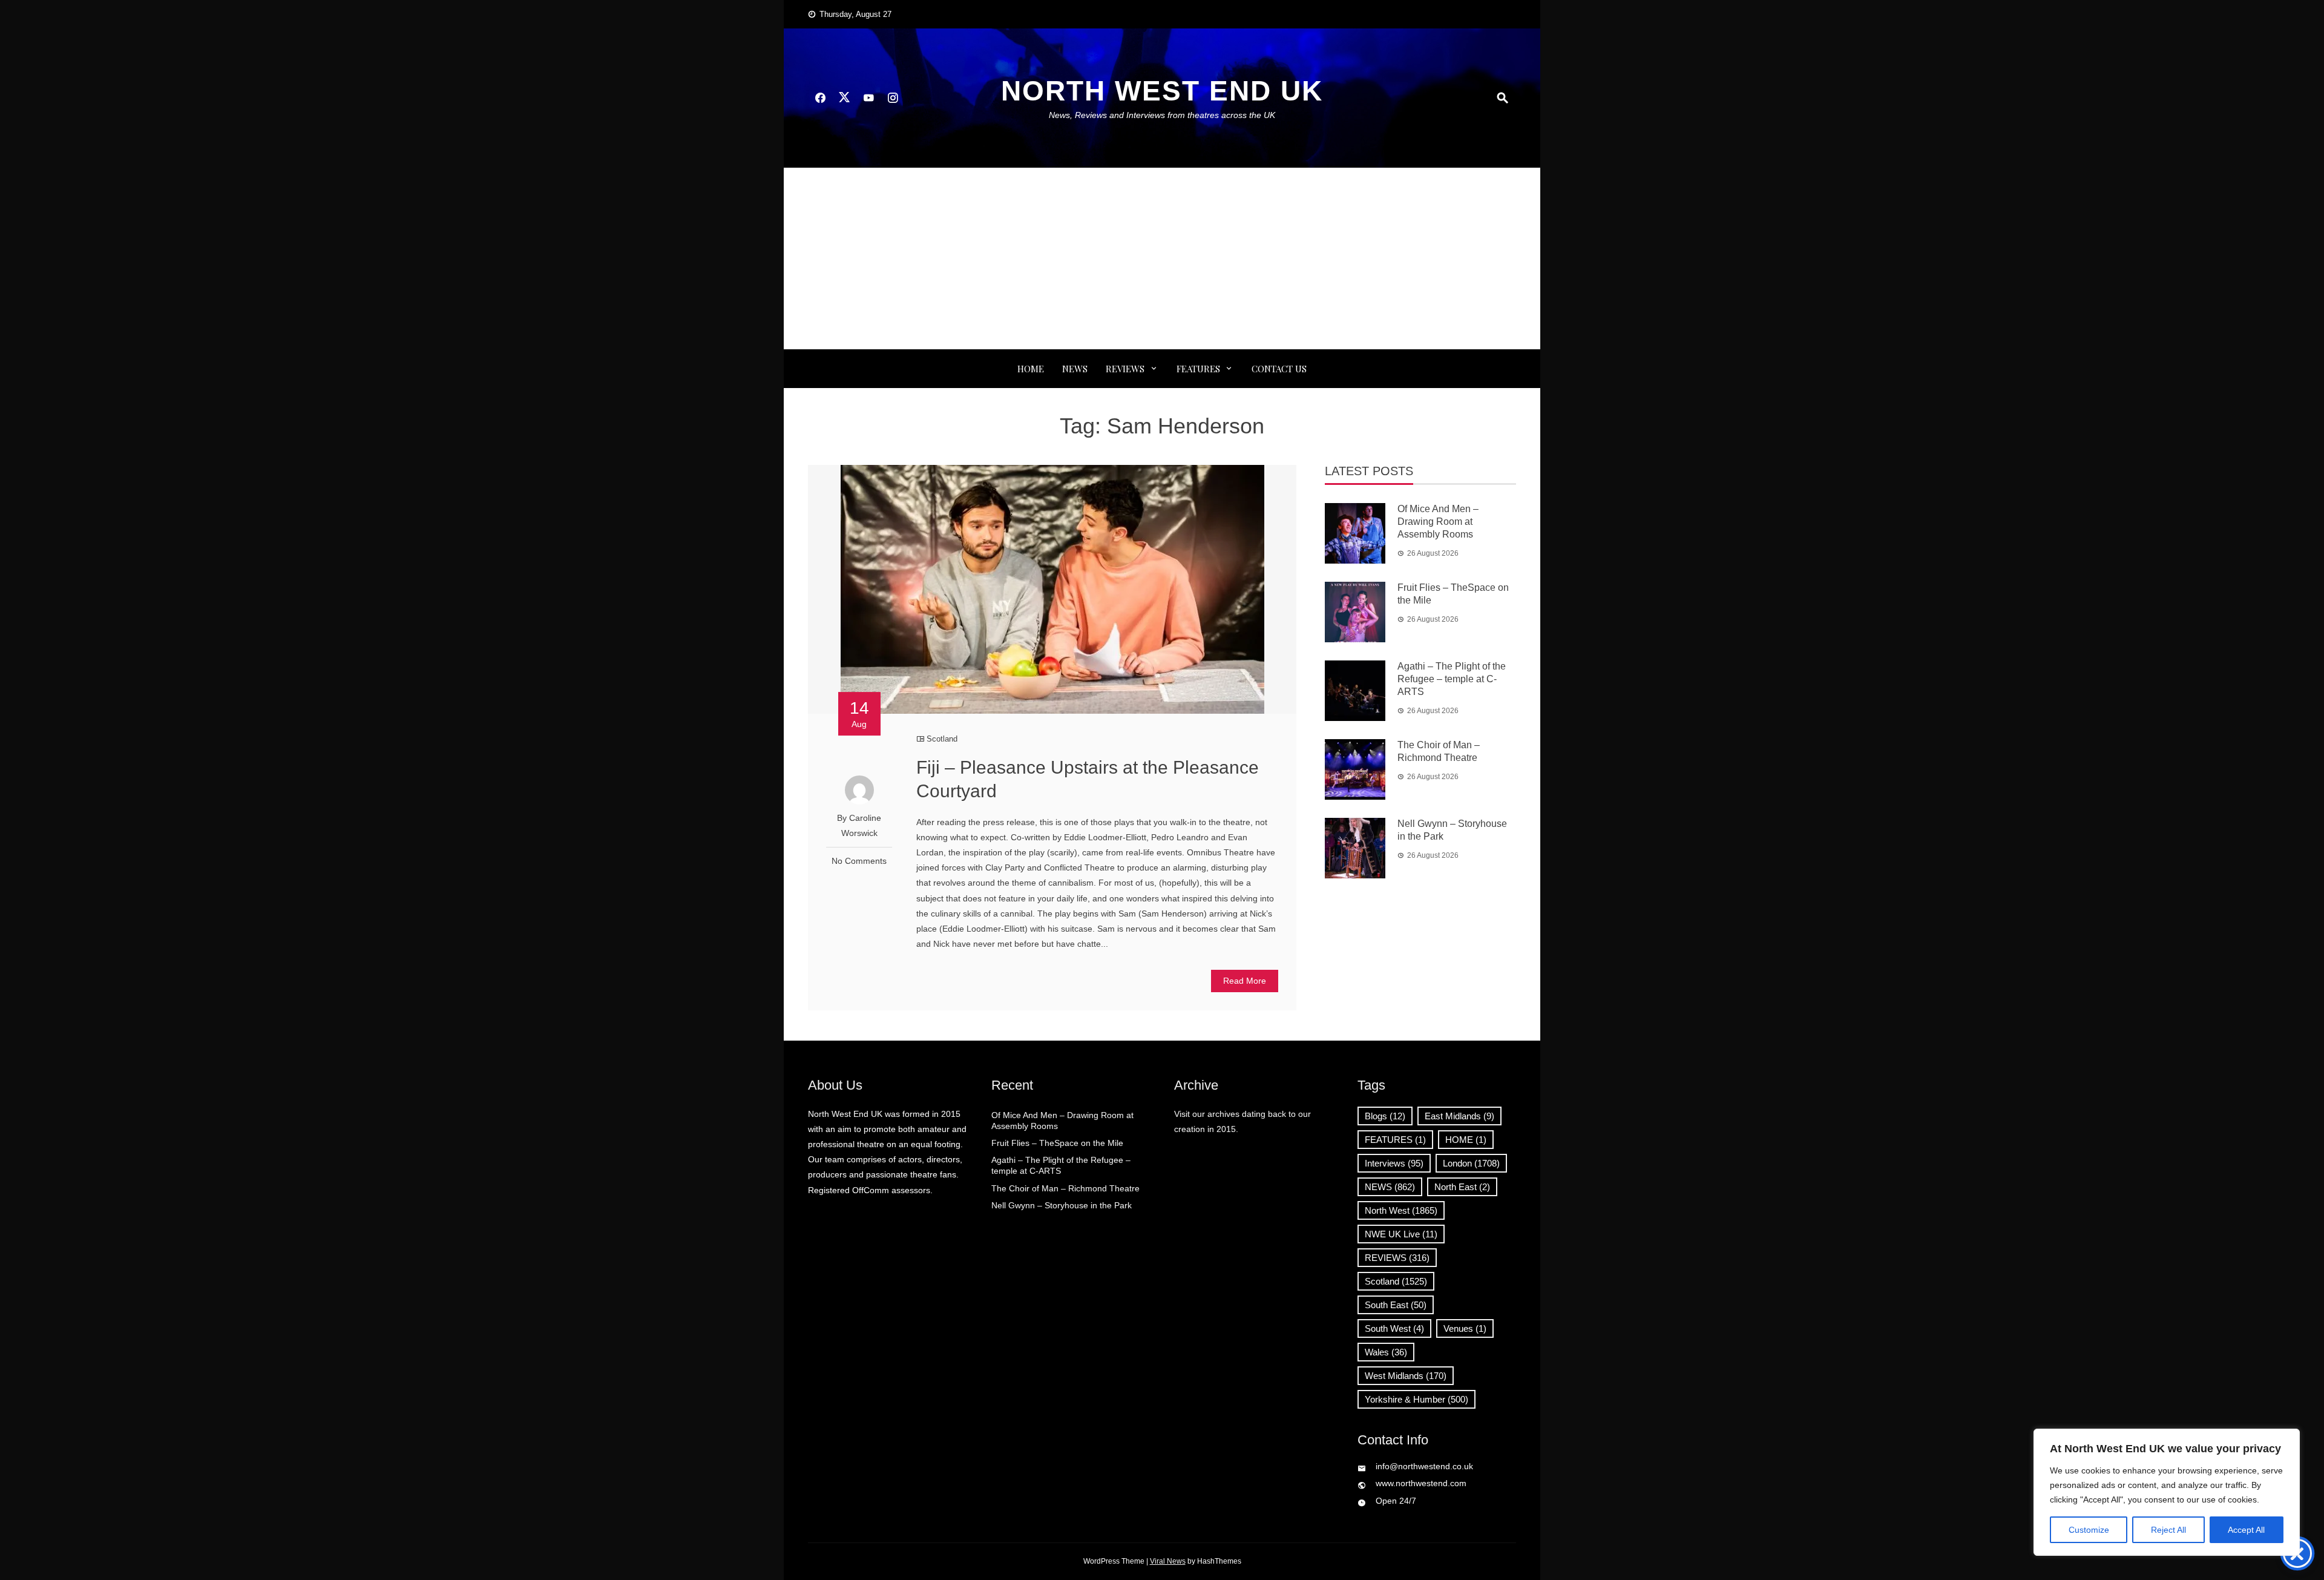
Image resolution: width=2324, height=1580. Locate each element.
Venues (1465, 1328)
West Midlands (1406, 1376)
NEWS (1075, 369)
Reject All (2168, 1530)
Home (1031, 369)
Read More (1245, 981)
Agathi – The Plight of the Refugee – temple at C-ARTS (1452, 679)
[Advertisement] (1162, 258)
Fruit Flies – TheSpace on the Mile (1057, 1143)
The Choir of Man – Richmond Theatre (1065, 1188)
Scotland (942, 739)
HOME (1466, 1140)
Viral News (1168, 1561)
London (1471, 1163)
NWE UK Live (1401, 1234)
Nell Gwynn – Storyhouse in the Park (1062, 1205)
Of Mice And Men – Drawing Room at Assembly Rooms (1438, 522)
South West (1394, 1328)
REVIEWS (1125, 369)
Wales (1386, 1352)
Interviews (1394, 1163)
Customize (2089, 1530)
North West (1401, 1210)
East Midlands (1459, 1116)
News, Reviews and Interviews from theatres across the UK (1162, 115)
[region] (2167, 1492)
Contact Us (1279, 369)
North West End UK (1162, 91)
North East (1462, 1187)
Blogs (1385, 1116)
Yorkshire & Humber (1416, 1399)
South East (1396, 1305)
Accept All (2246, 1530)
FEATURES (1198, 369)
